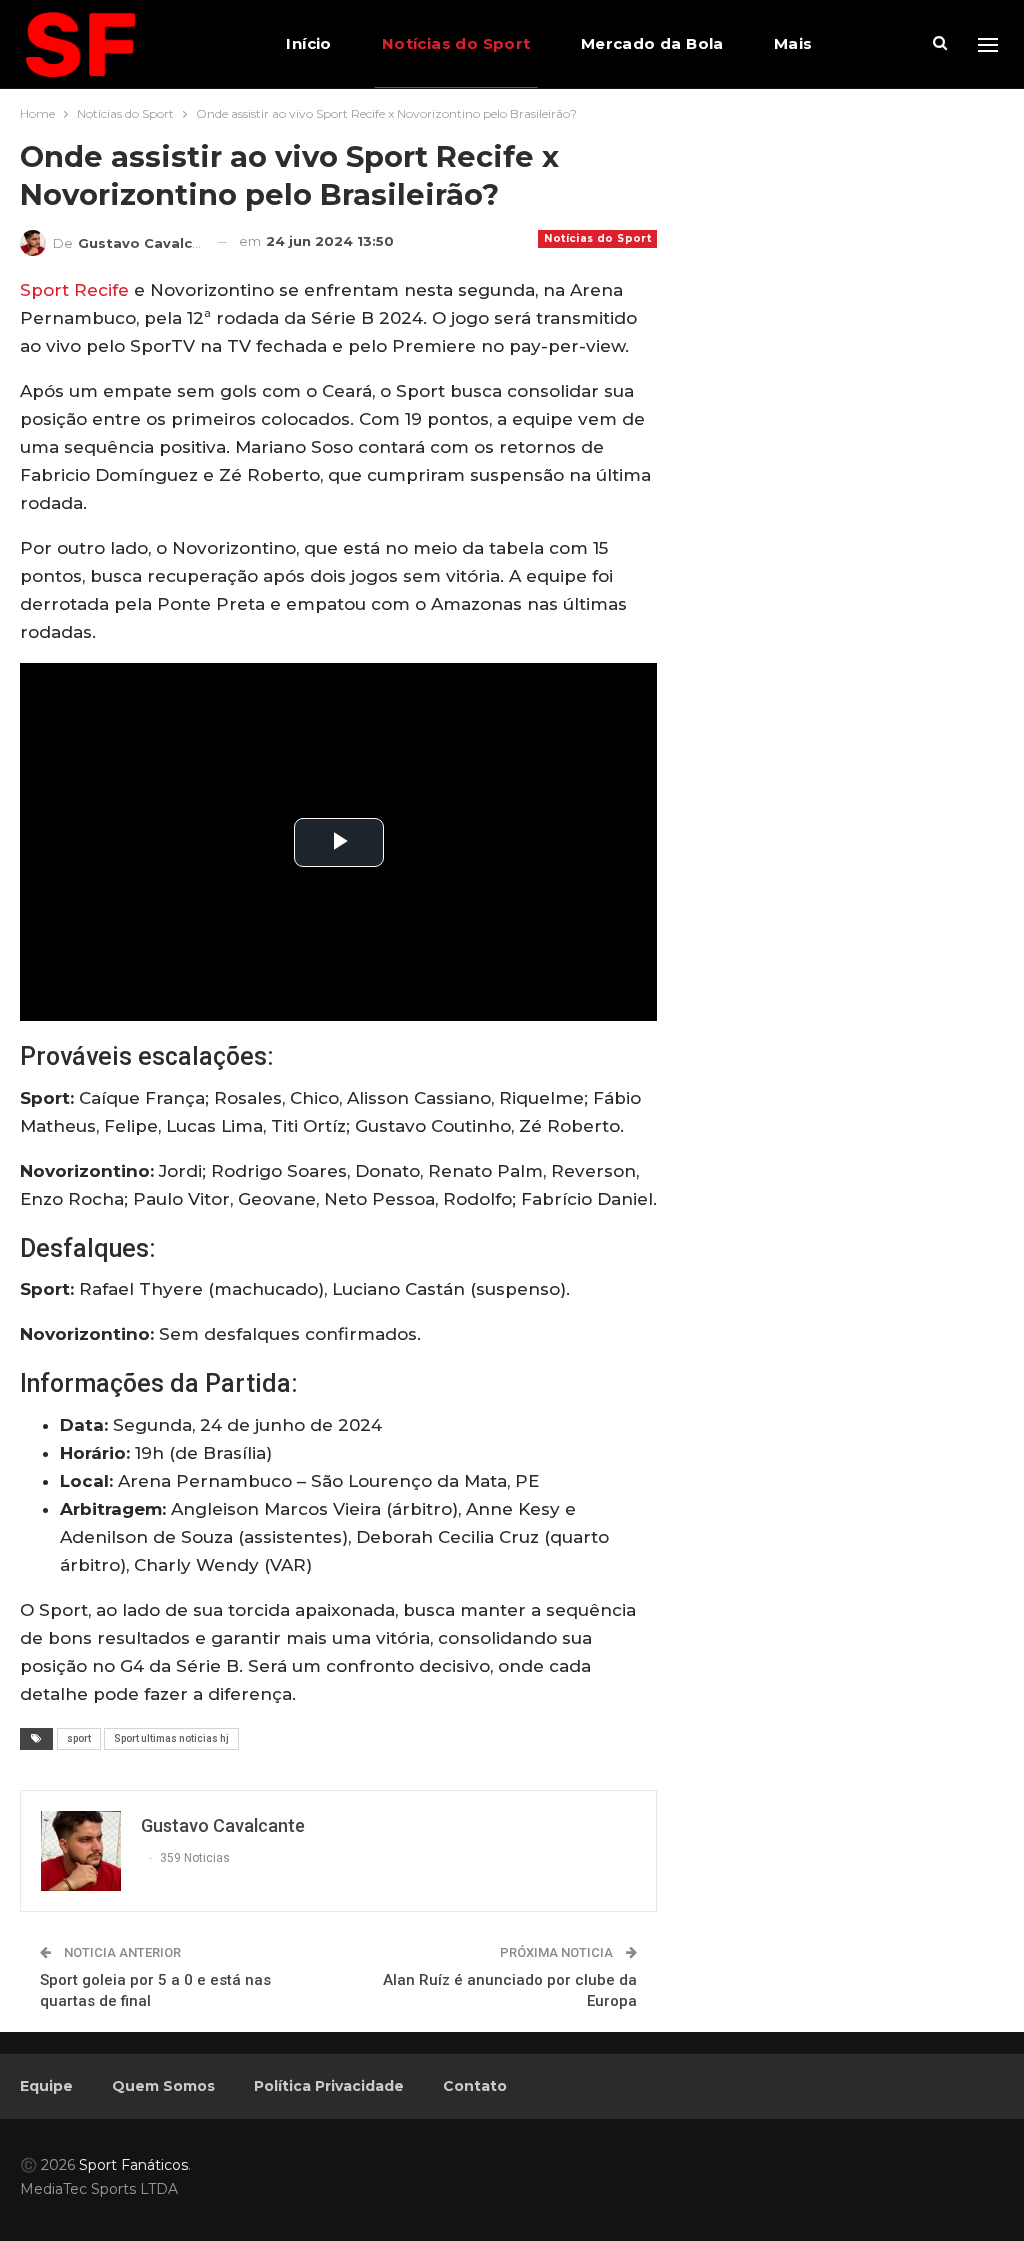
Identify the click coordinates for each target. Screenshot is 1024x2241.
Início (308, 43)
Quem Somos (163, 2086)
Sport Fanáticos (133, 2165)
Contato (475, 2086)
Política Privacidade (329, 2086)
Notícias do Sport (456, 43)
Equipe (46, 2086)
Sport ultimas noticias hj (171, 1738)
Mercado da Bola (652, 43)
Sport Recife (74, 290)
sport (79, 1738)
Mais (793, 43)
